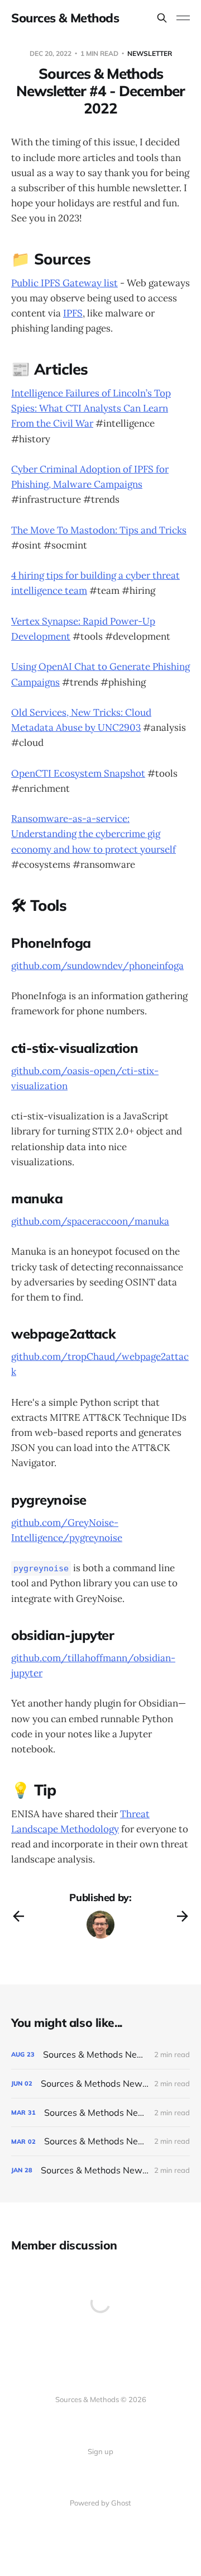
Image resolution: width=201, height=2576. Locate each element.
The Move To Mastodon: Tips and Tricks (99, 530)
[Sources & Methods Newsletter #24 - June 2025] (100, 2084)
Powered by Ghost (100, 2503)
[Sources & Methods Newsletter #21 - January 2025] (100, 2170)
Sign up (100, 2451)
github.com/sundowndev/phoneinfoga (97, 966)
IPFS (73, 313)
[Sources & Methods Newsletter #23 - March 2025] (100, 2113)
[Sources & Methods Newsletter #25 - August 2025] (100, 2055)
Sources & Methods (65, 18)
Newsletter (150, 53)
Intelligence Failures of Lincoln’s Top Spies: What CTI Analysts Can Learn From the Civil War (91, 408)
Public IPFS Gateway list (64, 283)
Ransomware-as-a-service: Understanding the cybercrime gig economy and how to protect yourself (94, 834)
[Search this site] (162, 18)
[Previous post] (18, 1916)
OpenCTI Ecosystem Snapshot (78, 773)
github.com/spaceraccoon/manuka (90, 1221)
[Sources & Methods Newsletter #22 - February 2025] (100, 2141)
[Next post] (183, 1916)
